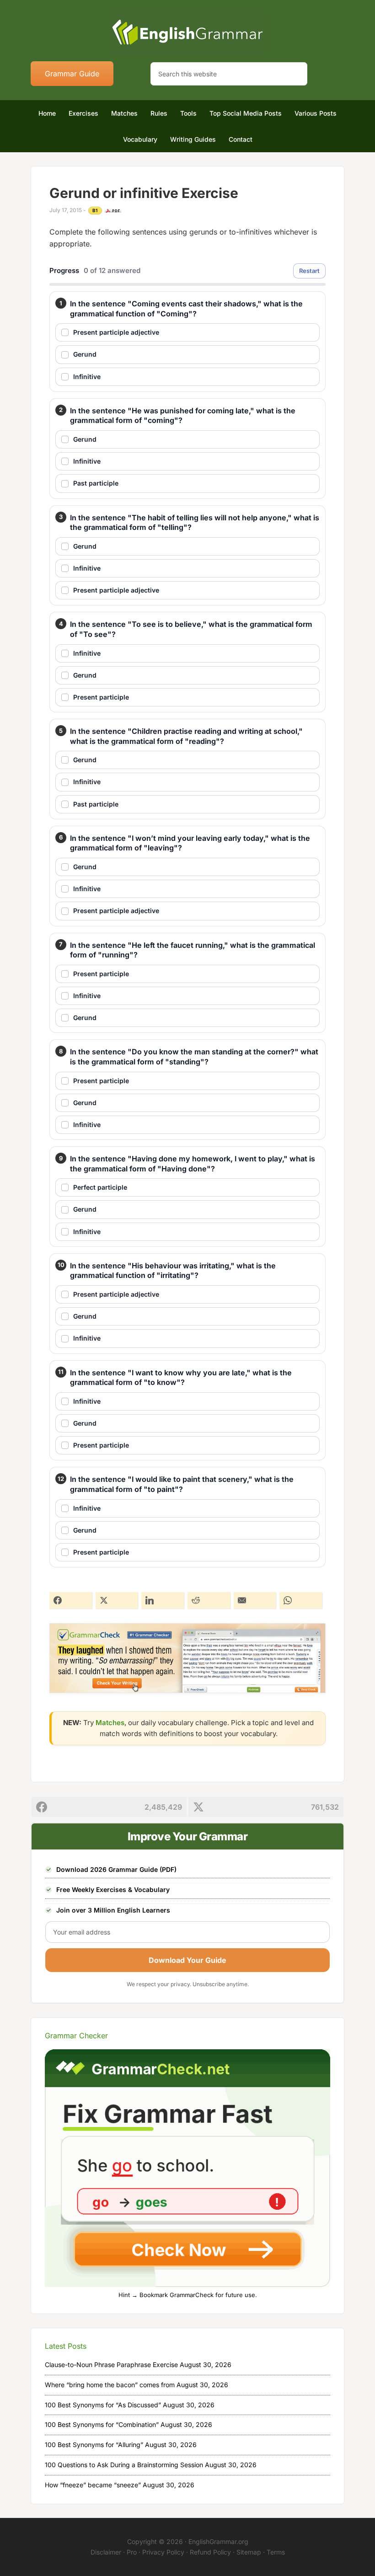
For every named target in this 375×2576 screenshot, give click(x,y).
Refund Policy (210, 2552)
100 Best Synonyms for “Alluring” (94, 2445)
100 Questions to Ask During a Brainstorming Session (124, 2465)
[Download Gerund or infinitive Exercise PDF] (113, 211)
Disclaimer (106, 2552)
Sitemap (249, 2552)
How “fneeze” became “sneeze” (93, 2485)
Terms (276, 2552)
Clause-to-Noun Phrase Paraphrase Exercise (111, 2365)
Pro (132, 2552)
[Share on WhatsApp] (301, 1600)
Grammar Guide (72, 74)
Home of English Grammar (187, 32)
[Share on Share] (71, 1600)
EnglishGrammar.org (218, 2541)
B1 (95, 210)
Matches (110, 1723)
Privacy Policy (163, 2552)
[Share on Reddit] (209, 1600)
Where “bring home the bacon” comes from (110, 2385)
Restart (309, 271)
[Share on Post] (117, 1600)
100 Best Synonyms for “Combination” (102, 2424)
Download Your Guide (187, 1960)
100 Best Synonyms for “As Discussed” (103, 2405)
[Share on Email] (255, 1600)
